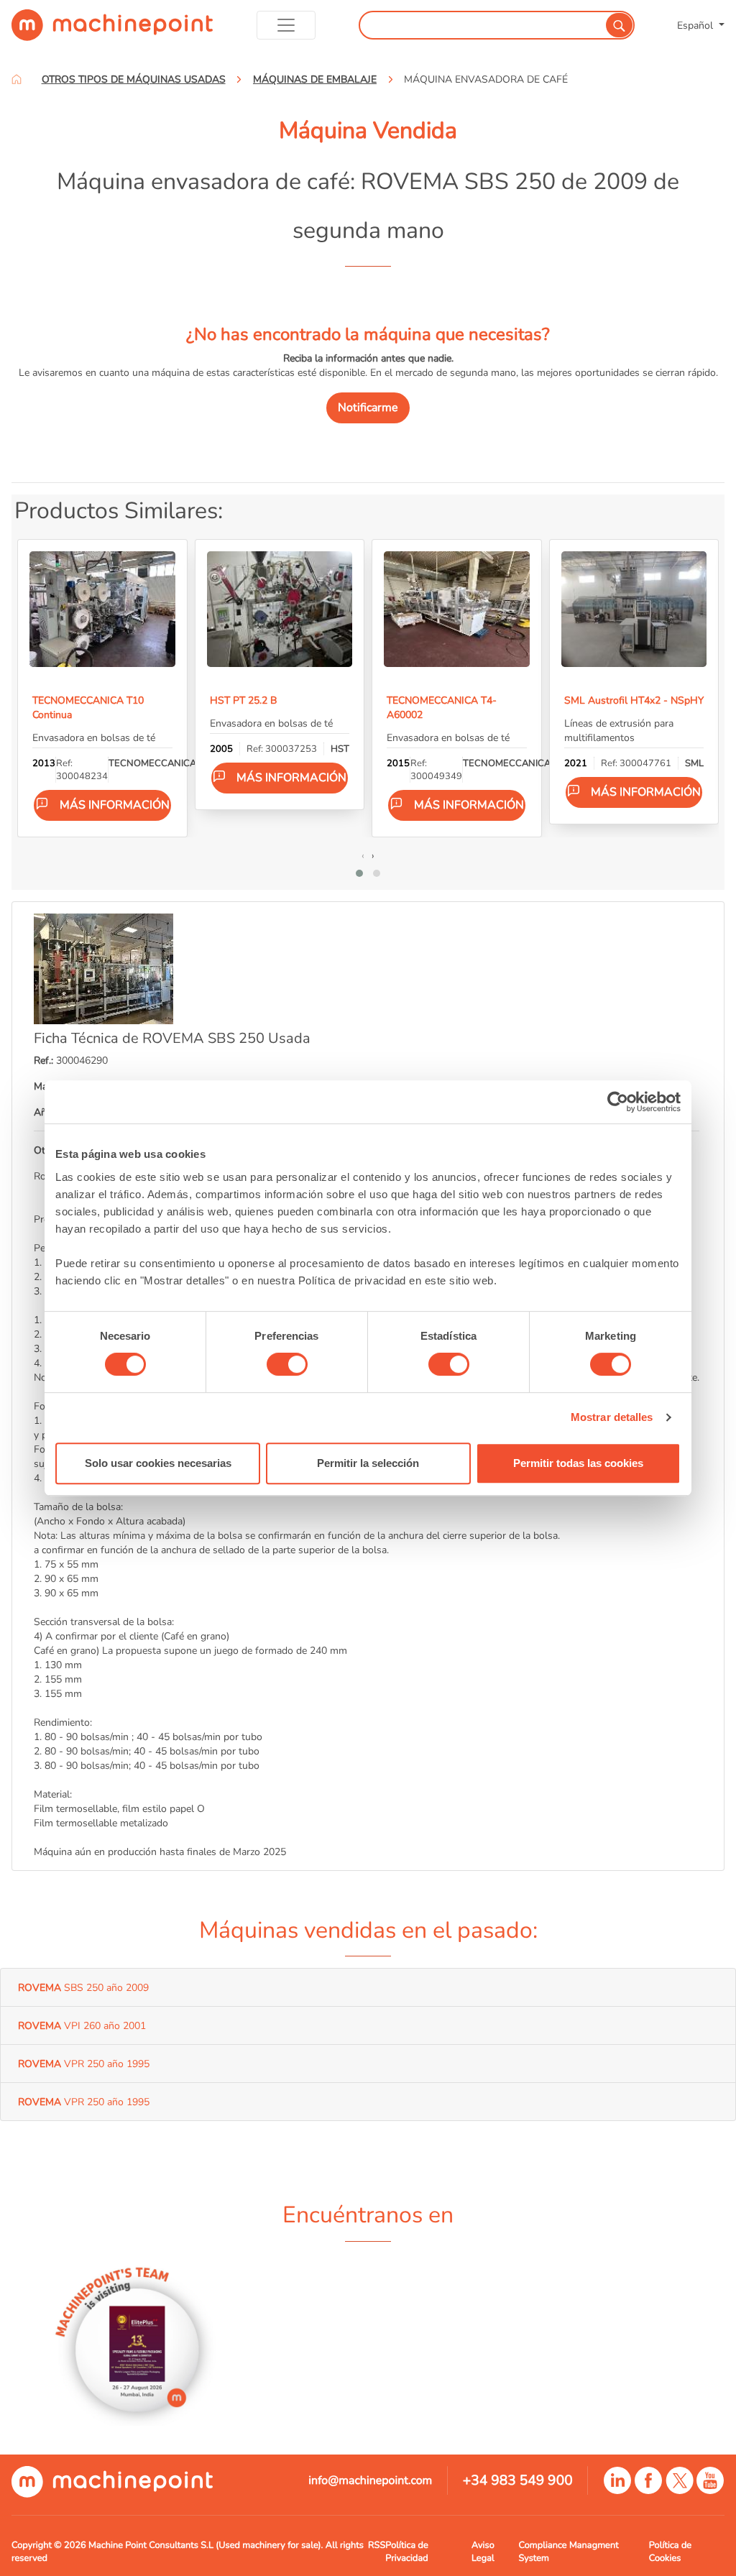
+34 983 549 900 (518, 2480)
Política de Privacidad (406, 2552)
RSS (377, 2545)
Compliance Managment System (568, 2552)
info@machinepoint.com (370, 2480)
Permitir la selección (368, 1463)
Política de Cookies (670, 2552)
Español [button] (696, 25)
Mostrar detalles (612, 1417)
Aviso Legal (483, 2552)
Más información (115, 805)
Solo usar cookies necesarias (158, 1463)
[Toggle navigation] (286, 25)
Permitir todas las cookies (578, 1463)
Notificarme (368, 408)
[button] (359, 873)
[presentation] (363, 855)
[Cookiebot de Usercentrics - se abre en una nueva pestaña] (618, 1102)
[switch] (287, 1364)
